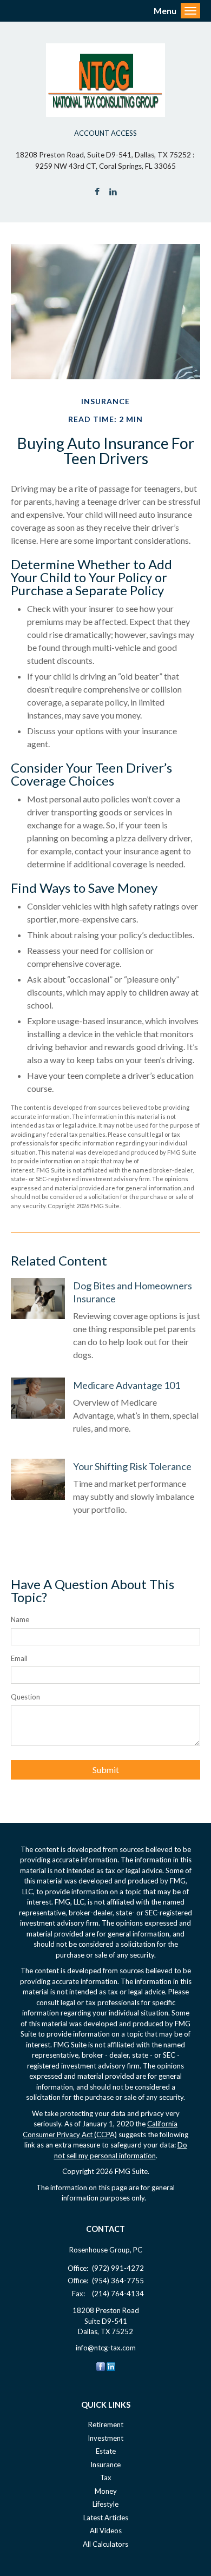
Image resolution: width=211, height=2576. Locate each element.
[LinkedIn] (111, 2366)
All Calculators (105, 2544)
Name (20, 1619)
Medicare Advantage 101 (127, 1385)
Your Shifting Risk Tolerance (132, 1466)
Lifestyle (105, 2504)
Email (19, 1658)
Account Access (105, 133)
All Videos (106, 2531)
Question (25, 1697)
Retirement (106, 2425)
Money (106, 2491)
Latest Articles (106, 2518)
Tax (106, 2478)
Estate (106, 2451)
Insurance (105, 2465)
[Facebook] (101, 2366)
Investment (105, 2438)
